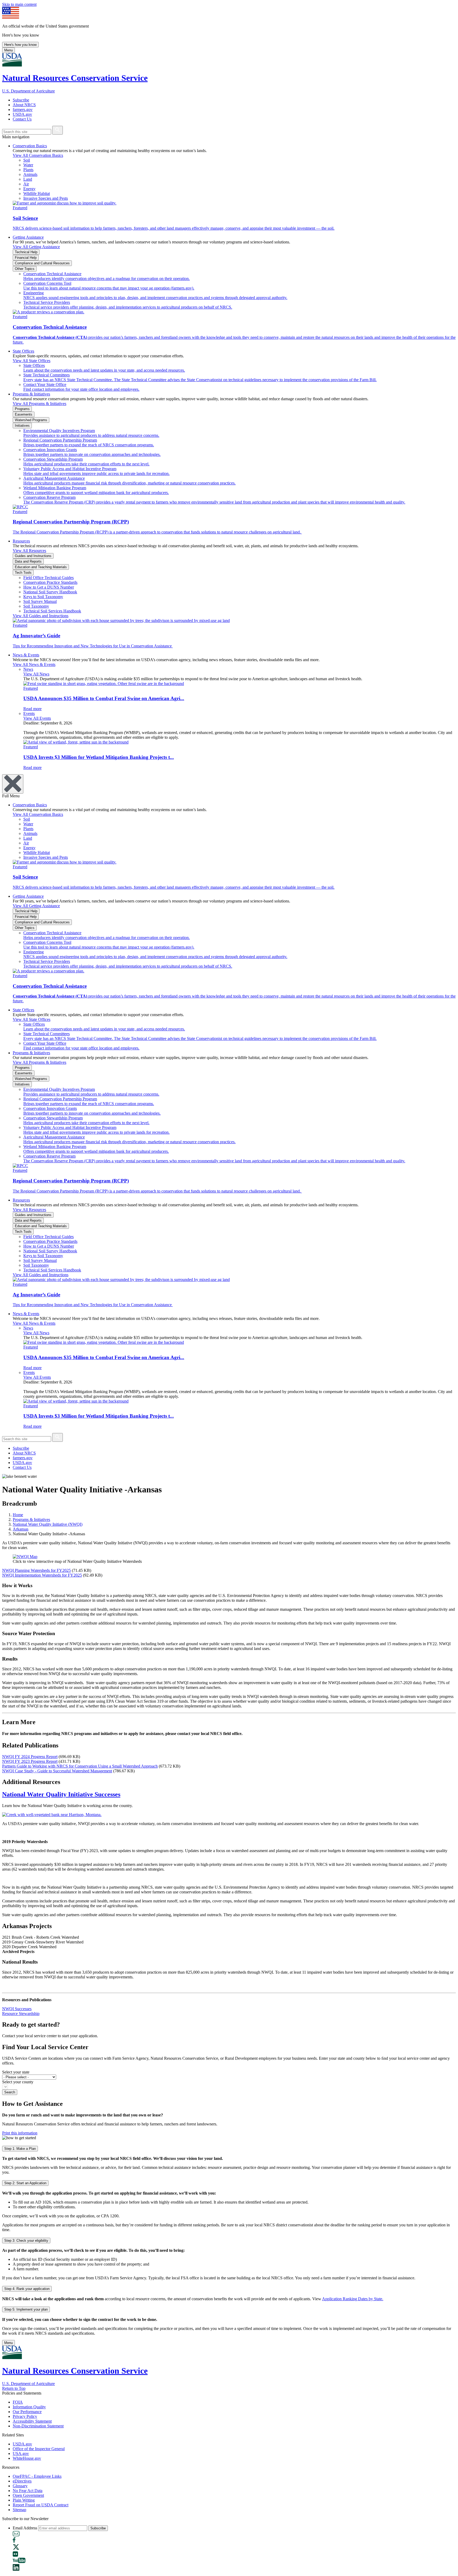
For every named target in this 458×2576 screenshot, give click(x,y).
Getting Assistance (28, 237)
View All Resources (29, 551)
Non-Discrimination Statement (38, 2426)
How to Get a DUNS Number (49, 587)
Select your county (18, 2082)
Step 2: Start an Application (25, 2183)
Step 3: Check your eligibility (26, 2241)
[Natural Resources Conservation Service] (229, 60)
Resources (21, 541)
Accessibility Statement (32, 2421)
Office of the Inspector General (39, 2449)
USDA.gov (22, 114)
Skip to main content (19, 4)
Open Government (28, 2495)
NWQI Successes (17, 2009)
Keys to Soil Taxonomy (43, 597)
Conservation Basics (30, 146)
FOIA (18, 2402)
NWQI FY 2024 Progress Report (30, 1757)
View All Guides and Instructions (41, 616)
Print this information (20, 2133)
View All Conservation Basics (38, 155)
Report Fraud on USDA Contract (41, 2505)
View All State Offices (32, 361)
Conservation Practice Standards (50, 582)
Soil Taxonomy (36, 606)
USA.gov (21, 2453)
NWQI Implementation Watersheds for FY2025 (42, 1575)
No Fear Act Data (28, 2491)
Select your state (16, 2072)
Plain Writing (24, 2500)
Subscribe (21, 100)
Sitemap (19, 2510)
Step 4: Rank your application (27, 2289)
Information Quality (29, 2407)
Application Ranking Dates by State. (353, 2299)
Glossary (20, 2486)
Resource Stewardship (21, 2014)
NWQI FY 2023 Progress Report (30, 1761)
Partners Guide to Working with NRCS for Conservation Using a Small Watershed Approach (80, 1766)
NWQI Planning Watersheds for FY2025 (36, 1570)
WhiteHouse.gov (27, 2458)
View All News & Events (34, 664)
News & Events (26, 655)
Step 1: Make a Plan (20, 2149)
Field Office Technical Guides (49, 578)
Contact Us (22, 119)
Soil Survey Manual (40, 601)
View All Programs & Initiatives (39, 404)
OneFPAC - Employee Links (37, 2476)
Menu (8, 50)
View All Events (37, 718)
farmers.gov (23, 110)
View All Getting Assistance (36, 247)
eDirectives (22, 2481)
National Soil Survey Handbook (50, 592)
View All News (36, 674)
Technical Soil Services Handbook (52, 611)
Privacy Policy (25, 2416)
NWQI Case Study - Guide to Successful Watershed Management (57, 1771)
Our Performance (27, 2412)
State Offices (23, 351)
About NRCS (24, 105)
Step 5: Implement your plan (26, 2309)
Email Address (25, 2528)
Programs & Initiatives (31, 394)
